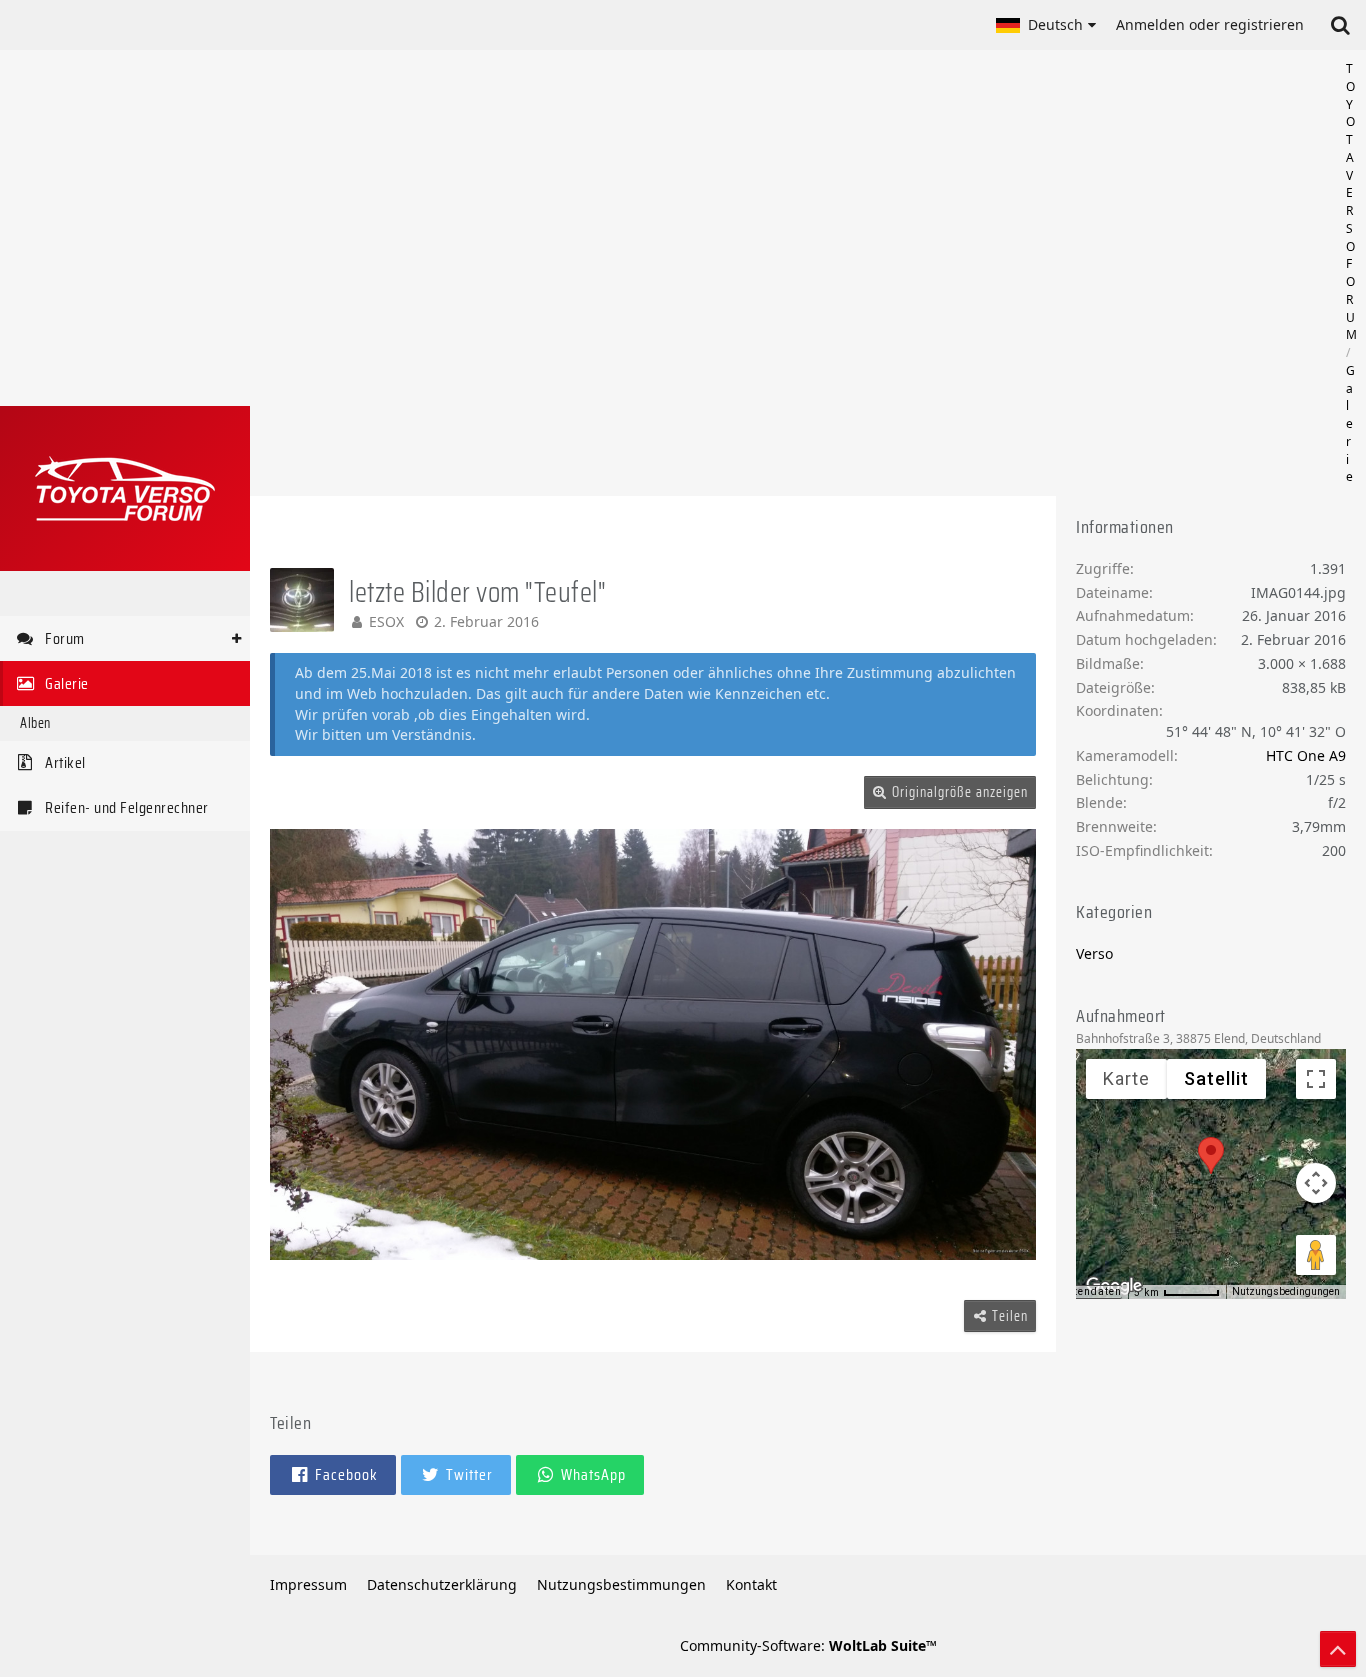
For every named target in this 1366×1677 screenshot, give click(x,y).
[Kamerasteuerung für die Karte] (1316, 1183)
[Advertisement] (808, 273)
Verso (1094, 953)
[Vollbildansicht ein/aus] (1316, 1079)
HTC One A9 (1306, 755)
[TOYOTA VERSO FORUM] (125, 488)
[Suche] (1340, 25)
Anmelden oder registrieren (1210, 24)
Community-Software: (808, 1645)
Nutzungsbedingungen (1286, 1291)
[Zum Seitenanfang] (1338, 1649)
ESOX (386, 621)
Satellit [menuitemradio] (1216, 1078)
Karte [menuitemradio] (1126, 1078)
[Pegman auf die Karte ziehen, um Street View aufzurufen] (1316, 1255)
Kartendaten (1088, 1291)
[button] (1046, 25)
